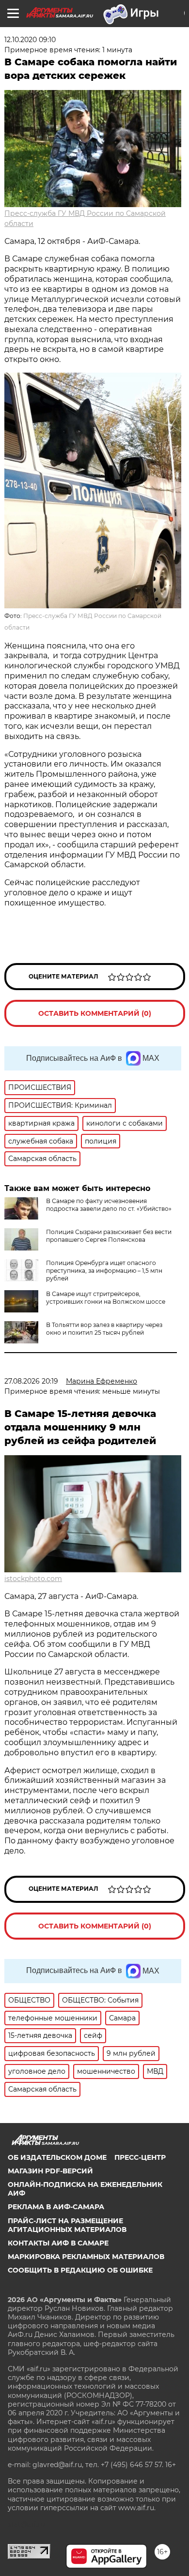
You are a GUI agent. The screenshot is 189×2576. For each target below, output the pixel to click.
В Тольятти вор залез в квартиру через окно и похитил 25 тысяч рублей (104, 1329)
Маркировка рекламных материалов (86, 2257)
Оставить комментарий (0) (95, 1013)
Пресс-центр (140, 2157)
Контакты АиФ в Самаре (58, 2243)
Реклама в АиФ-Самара (56, 2207)
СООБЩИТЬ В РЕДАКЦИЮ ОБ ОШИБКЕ (80, 2270)
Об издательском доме (57, 2157)
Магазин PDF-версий (50, 2171)
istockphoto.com (33, 1579)
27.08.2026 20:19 (31, 1381)
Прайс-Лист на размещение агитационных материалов (67, 2225)
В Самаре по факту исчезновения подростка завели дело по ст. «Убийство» (109, 1205)
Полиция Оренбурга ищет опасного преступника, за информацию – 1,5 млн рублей (104, 1271)
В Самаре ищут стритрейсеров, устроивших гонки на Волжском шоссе (106, 1298)
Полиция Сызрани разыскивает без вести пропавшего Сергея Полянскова (109, 1236)
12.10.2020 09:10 (30, 40)
